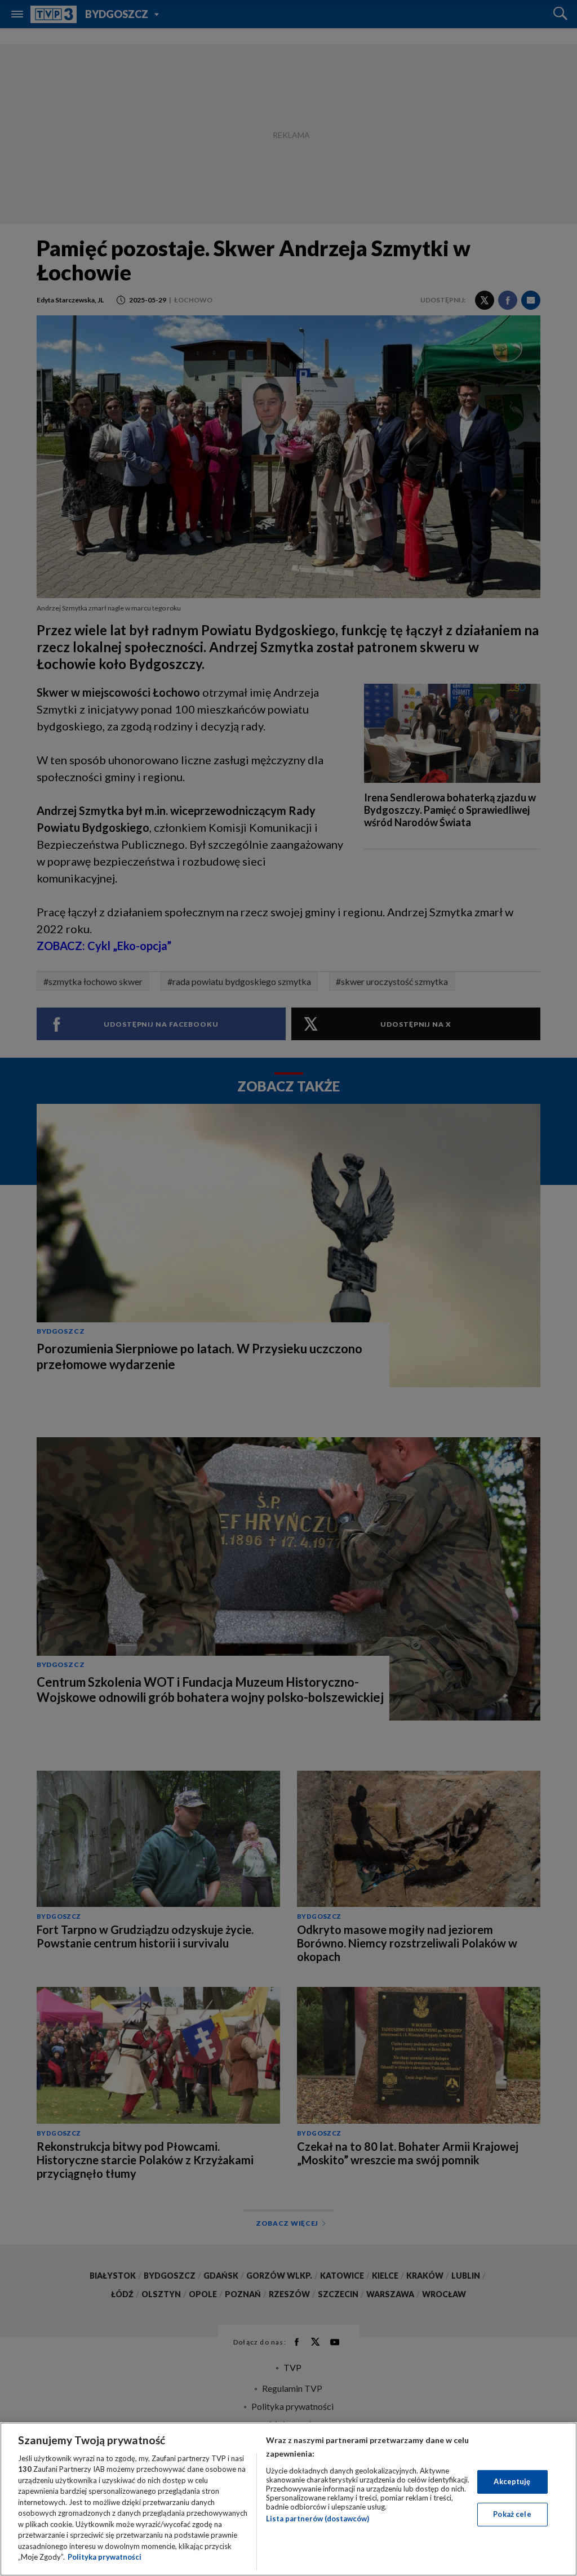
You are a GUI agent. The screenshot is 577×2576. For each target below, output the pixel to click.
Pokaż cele (512, 2514)
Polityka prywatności (105, 2557)
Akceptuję (512, 2481)
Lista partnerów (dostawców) (318, 2519)
